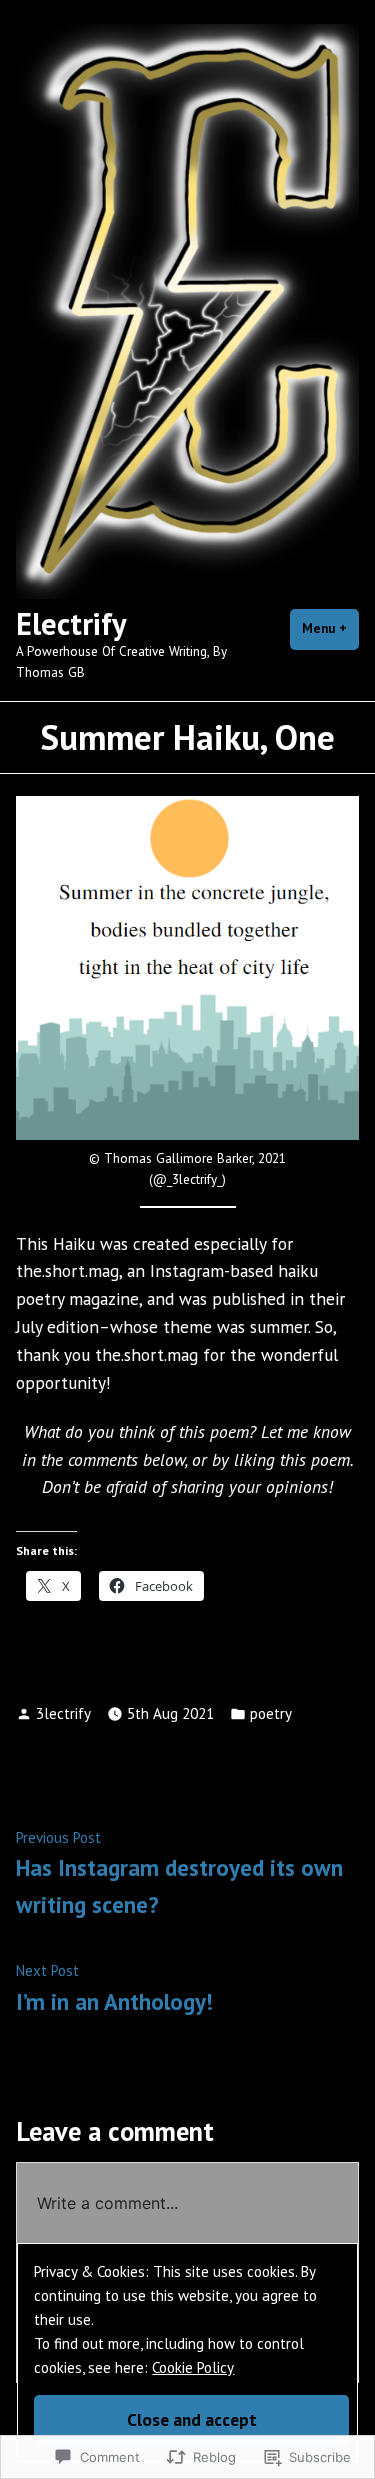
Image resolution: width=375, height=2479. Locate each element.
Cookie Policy (193, 2367)
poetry (271, 1713)
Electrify (71, 623)
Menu (330, 628)
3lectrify (63, 1713)
